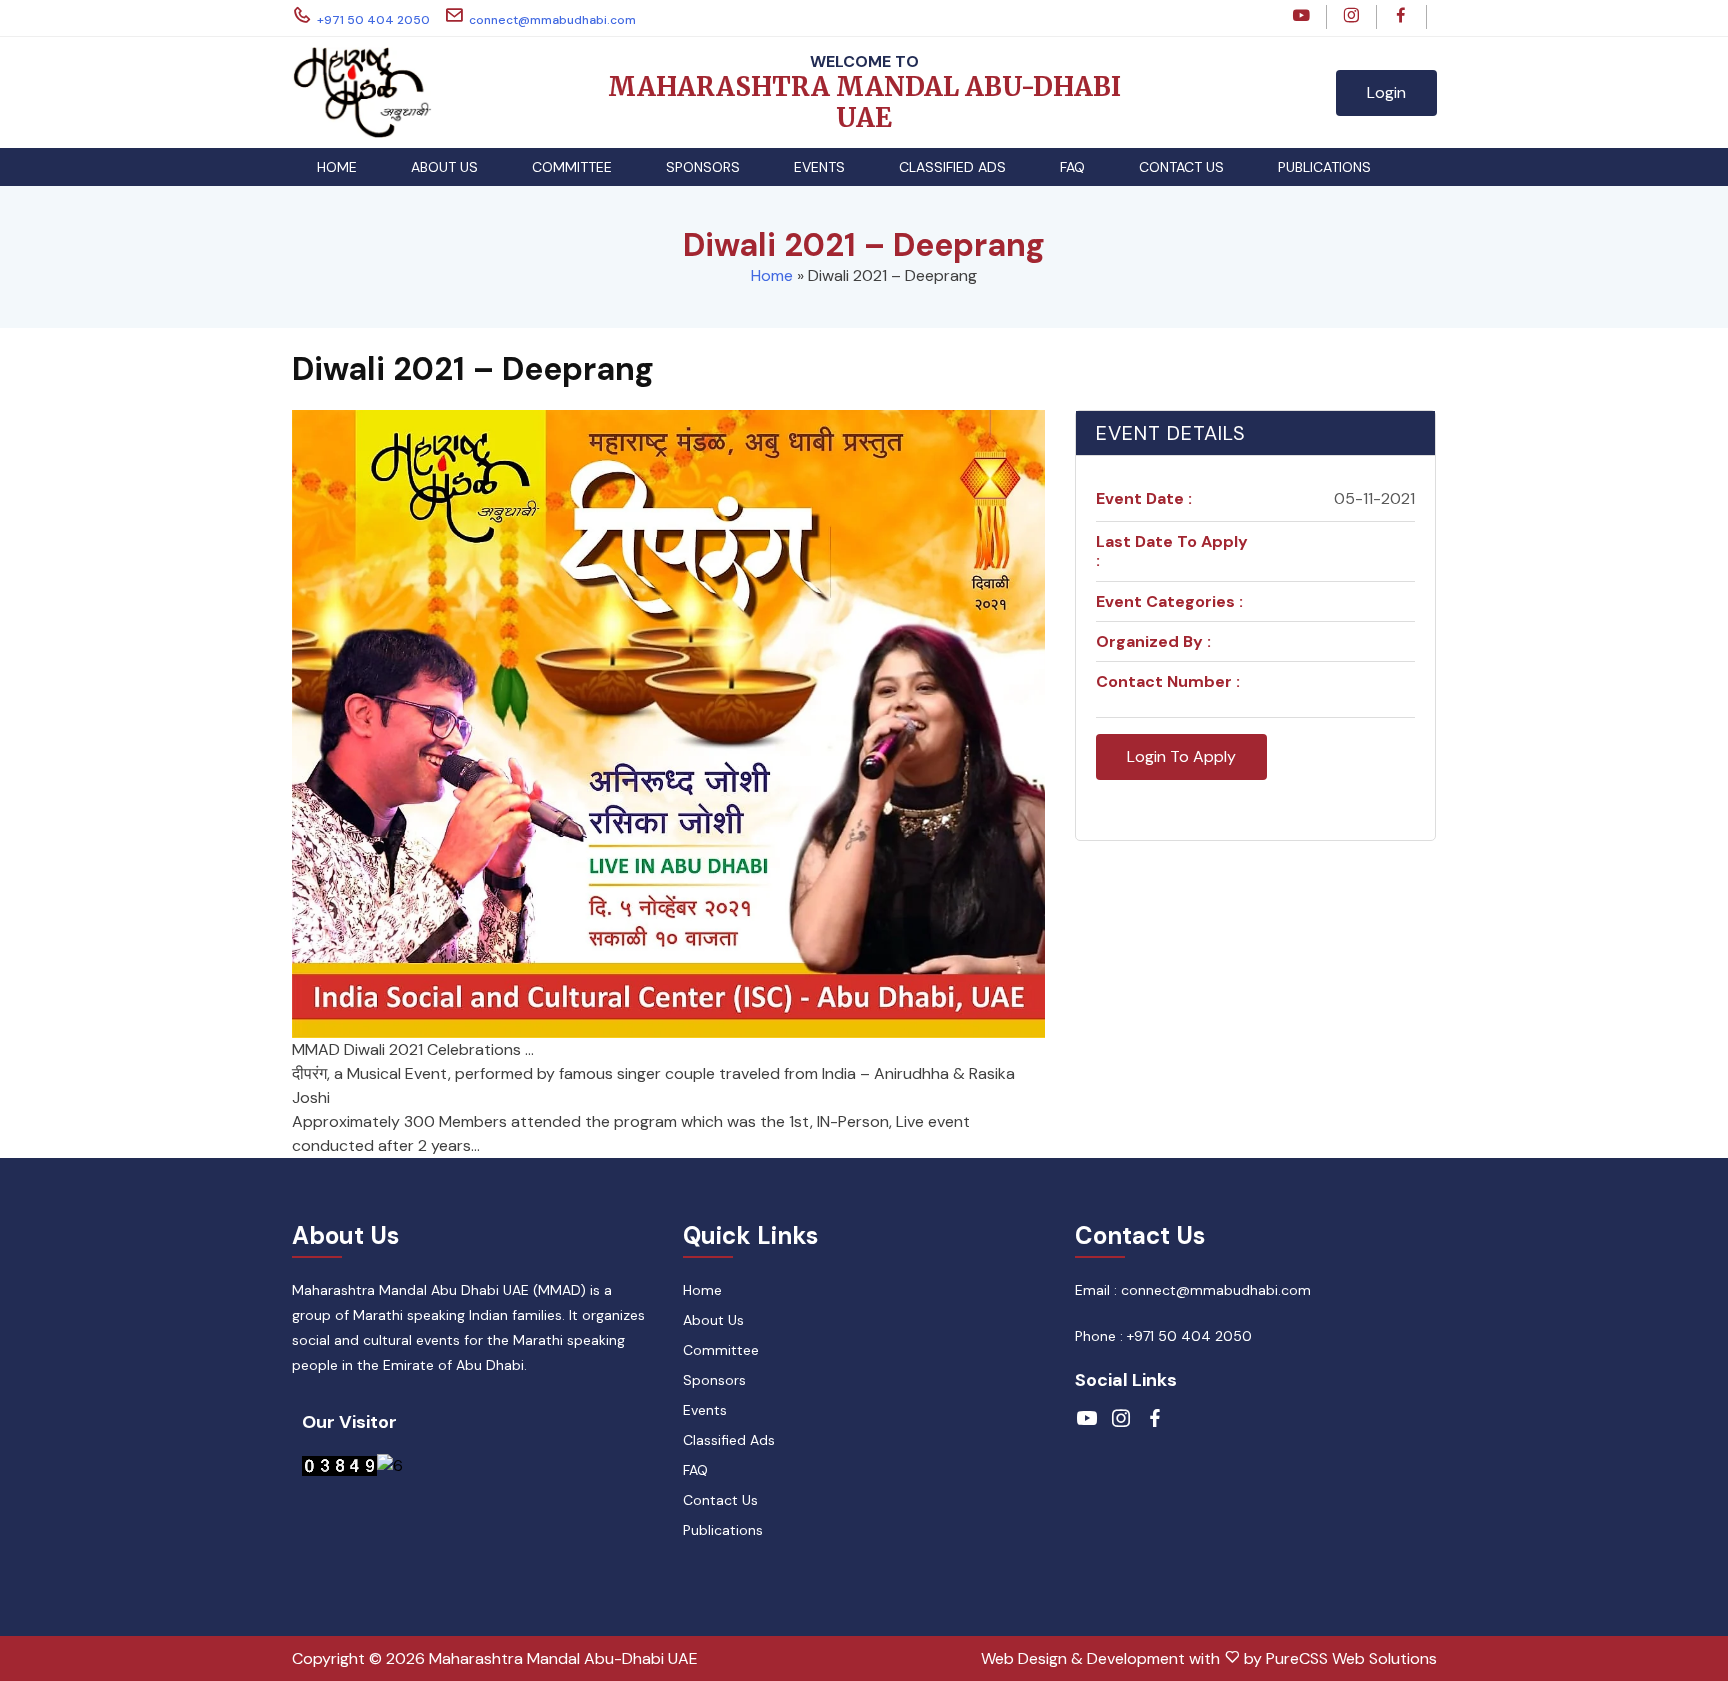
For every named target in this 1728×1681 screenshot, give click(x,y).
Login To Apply (1181, 756)
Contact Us (1181, 167)
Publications (1324, 167)
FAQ (1072, 167)
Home (337, 167)
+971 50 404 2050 (373, 20)
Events (819, 167)
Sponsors (703, 167)
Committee (572, 167)
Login (1386, 92)
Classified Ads (952, 167)
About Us (444, 167)
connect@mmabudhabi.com (552, 20)
